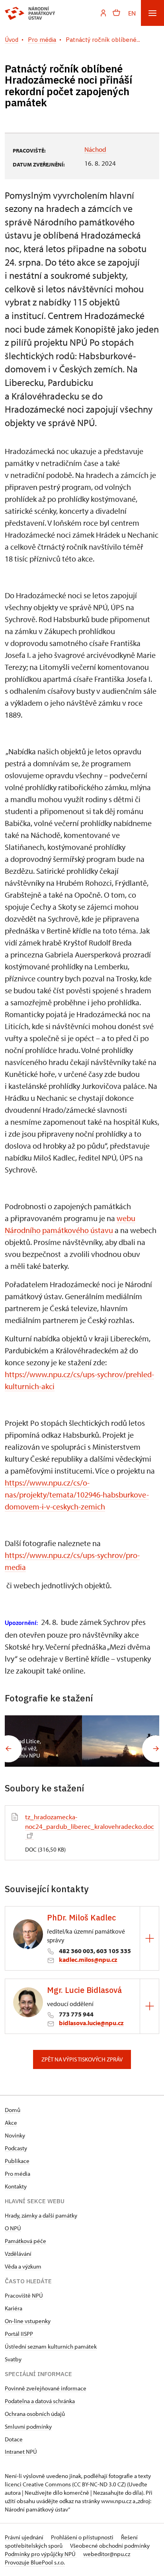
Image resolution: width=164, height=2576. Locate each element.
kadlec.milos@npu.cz (88, 1959)
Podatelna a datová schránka (40, 2401)
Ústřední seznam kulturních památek (51, 2346)
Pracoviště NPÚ (24, 2295)
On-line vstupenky (28, 2321)
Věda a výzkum (23, 2266)
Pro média (18, 2174)
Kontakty (16, 2186)
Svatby (13, 2359)
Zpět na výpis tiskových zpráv (82, 2059)
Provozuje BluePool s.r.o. (35, 2562)
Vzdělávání (18, 2254)
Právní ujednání (25, 2537)
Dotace (14, 2439)
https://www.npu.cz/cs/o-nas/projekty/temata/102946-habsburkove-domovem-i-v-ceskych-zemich (77, 1495)
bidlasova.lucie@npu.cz (91, 2023)
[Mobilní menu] (152, 13)
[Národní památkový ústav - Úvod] (30, 13)
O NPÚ (13, 2228)
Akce (11, 2123)
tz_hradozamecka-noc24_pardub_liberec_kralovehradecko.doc (90, 1821)
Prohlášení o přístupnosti (83, 2537)
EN (132, 13)
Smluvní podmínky (28, 2426)
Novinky (15, 2135)
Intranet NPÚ (21, 2452)
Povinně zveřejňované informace (46, 2388)
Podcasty (16, 2148)
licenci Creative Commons (38, 2484)
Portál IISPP (19, 2334)
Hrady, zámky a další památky (41, 2215)
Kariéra (14, 2308)
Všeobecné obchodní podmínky (110, 2546)
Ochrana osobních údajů (35, 2414)
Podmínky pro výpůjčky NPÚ (41, 2554)
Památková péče (25, 2241)
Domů (13, 2110)
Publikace (17, 2161)
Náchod (95, 149)
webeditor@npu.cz (107, 2554)
